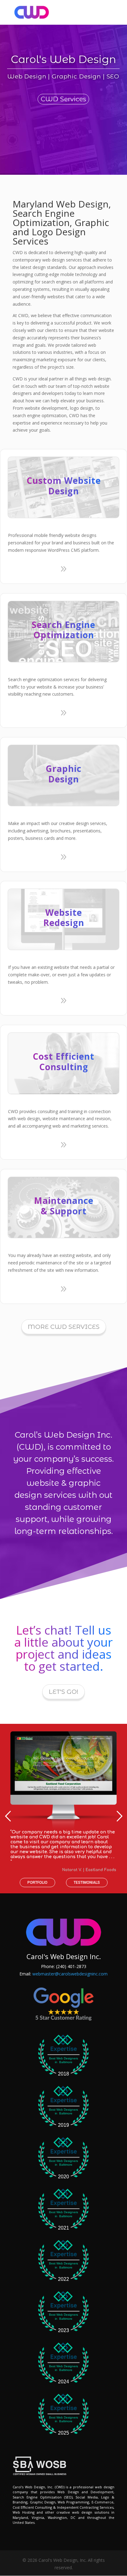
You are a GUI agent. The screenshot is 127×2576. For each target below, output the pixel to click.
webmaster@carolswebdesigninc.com (70, 1974)
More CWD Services (64, 1327)
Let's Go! (63, 1692)
